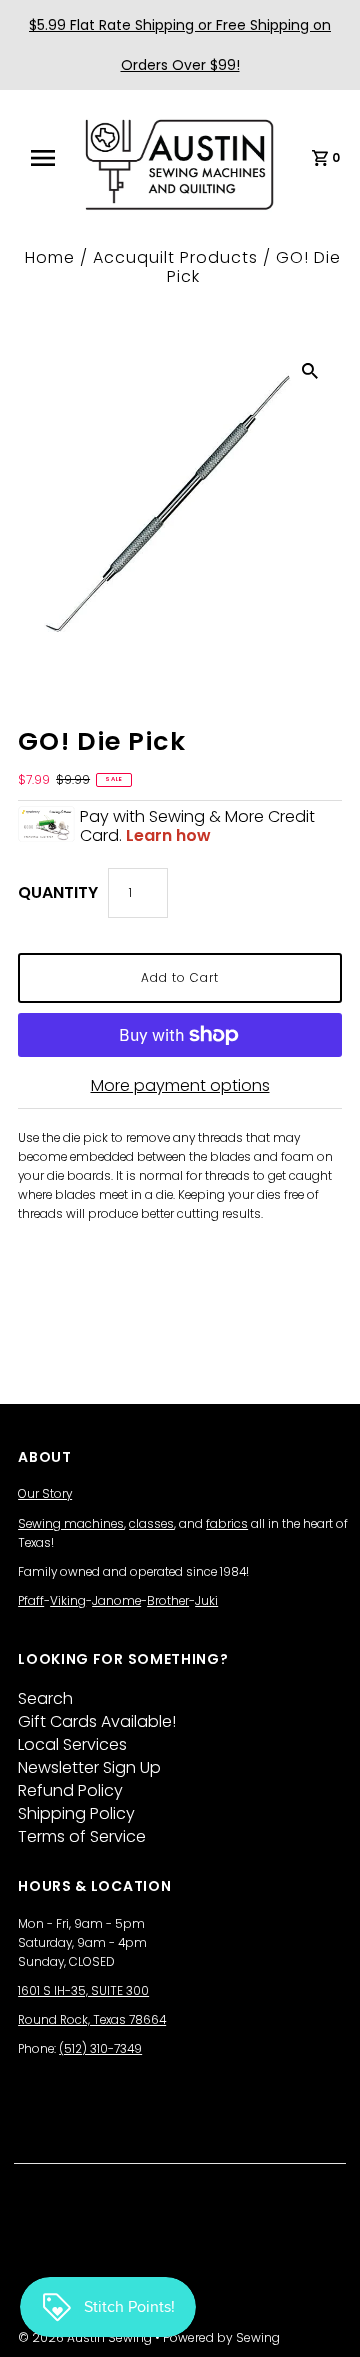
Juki (206, 1601)
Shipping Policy (76, 1813)
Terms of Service (82, 1836)
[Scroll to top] (320, 2317)
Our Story (45, 1494)
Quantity (58, 892)
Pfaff (31, 1601)
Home (50, 257)
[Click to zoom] (310, 370)
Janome (116, 1601)
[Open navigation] (49, 158)
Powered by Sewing (221, 2337)
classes (151, 1524)
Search (45, 1698)
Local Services (72, 1744)
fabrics (227, 1524)
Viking (68, 1601)
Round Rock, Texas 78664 (92, 2020)
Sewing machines (71, 1524)
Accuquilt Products (175, 257)
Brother (168, 1601)
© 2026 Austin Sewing (86, 2337)
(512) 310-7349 (100, 2049)
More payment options (180, 1085)
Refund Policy (70, 1790)
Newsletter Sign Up (89, 1767)
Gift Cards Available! (97, 1721)
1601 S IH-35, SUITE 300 (83, 1991)
